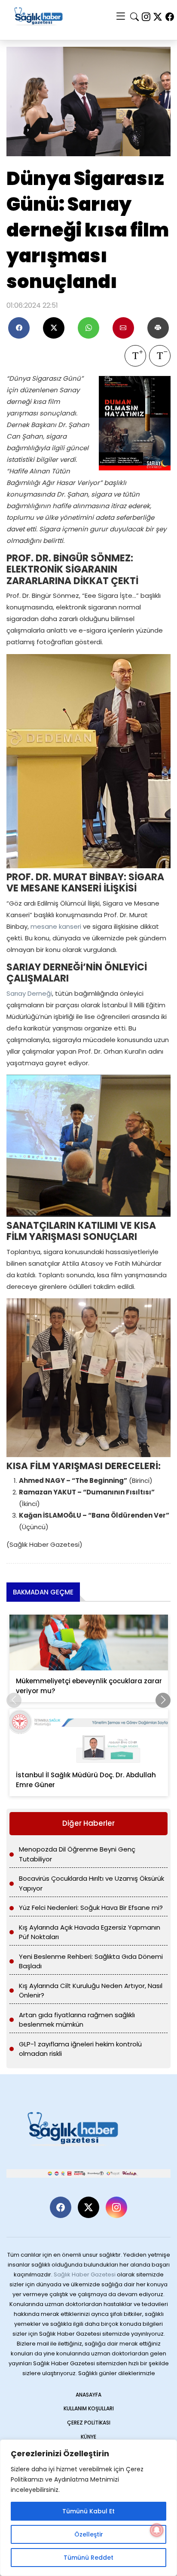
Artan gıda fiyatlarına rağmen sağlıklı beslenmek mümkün (77, 2020)
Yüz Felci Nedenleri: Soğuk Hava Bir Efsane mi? (91, 1908)
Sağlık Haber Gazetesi (85, 2274)
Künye (88, 2437)
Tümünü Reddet (88, 2558)
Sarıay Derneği (29, 993)
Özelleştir (89, 2534)
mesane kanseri (56, 926)
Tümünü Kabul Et (88, 2511)
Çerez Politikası (89, 2423)
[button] (163, 1700)
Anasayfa (88, 2395)
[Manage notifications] (157, 2530)
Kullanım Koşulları (89, 2408)
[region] (88, 2508)
